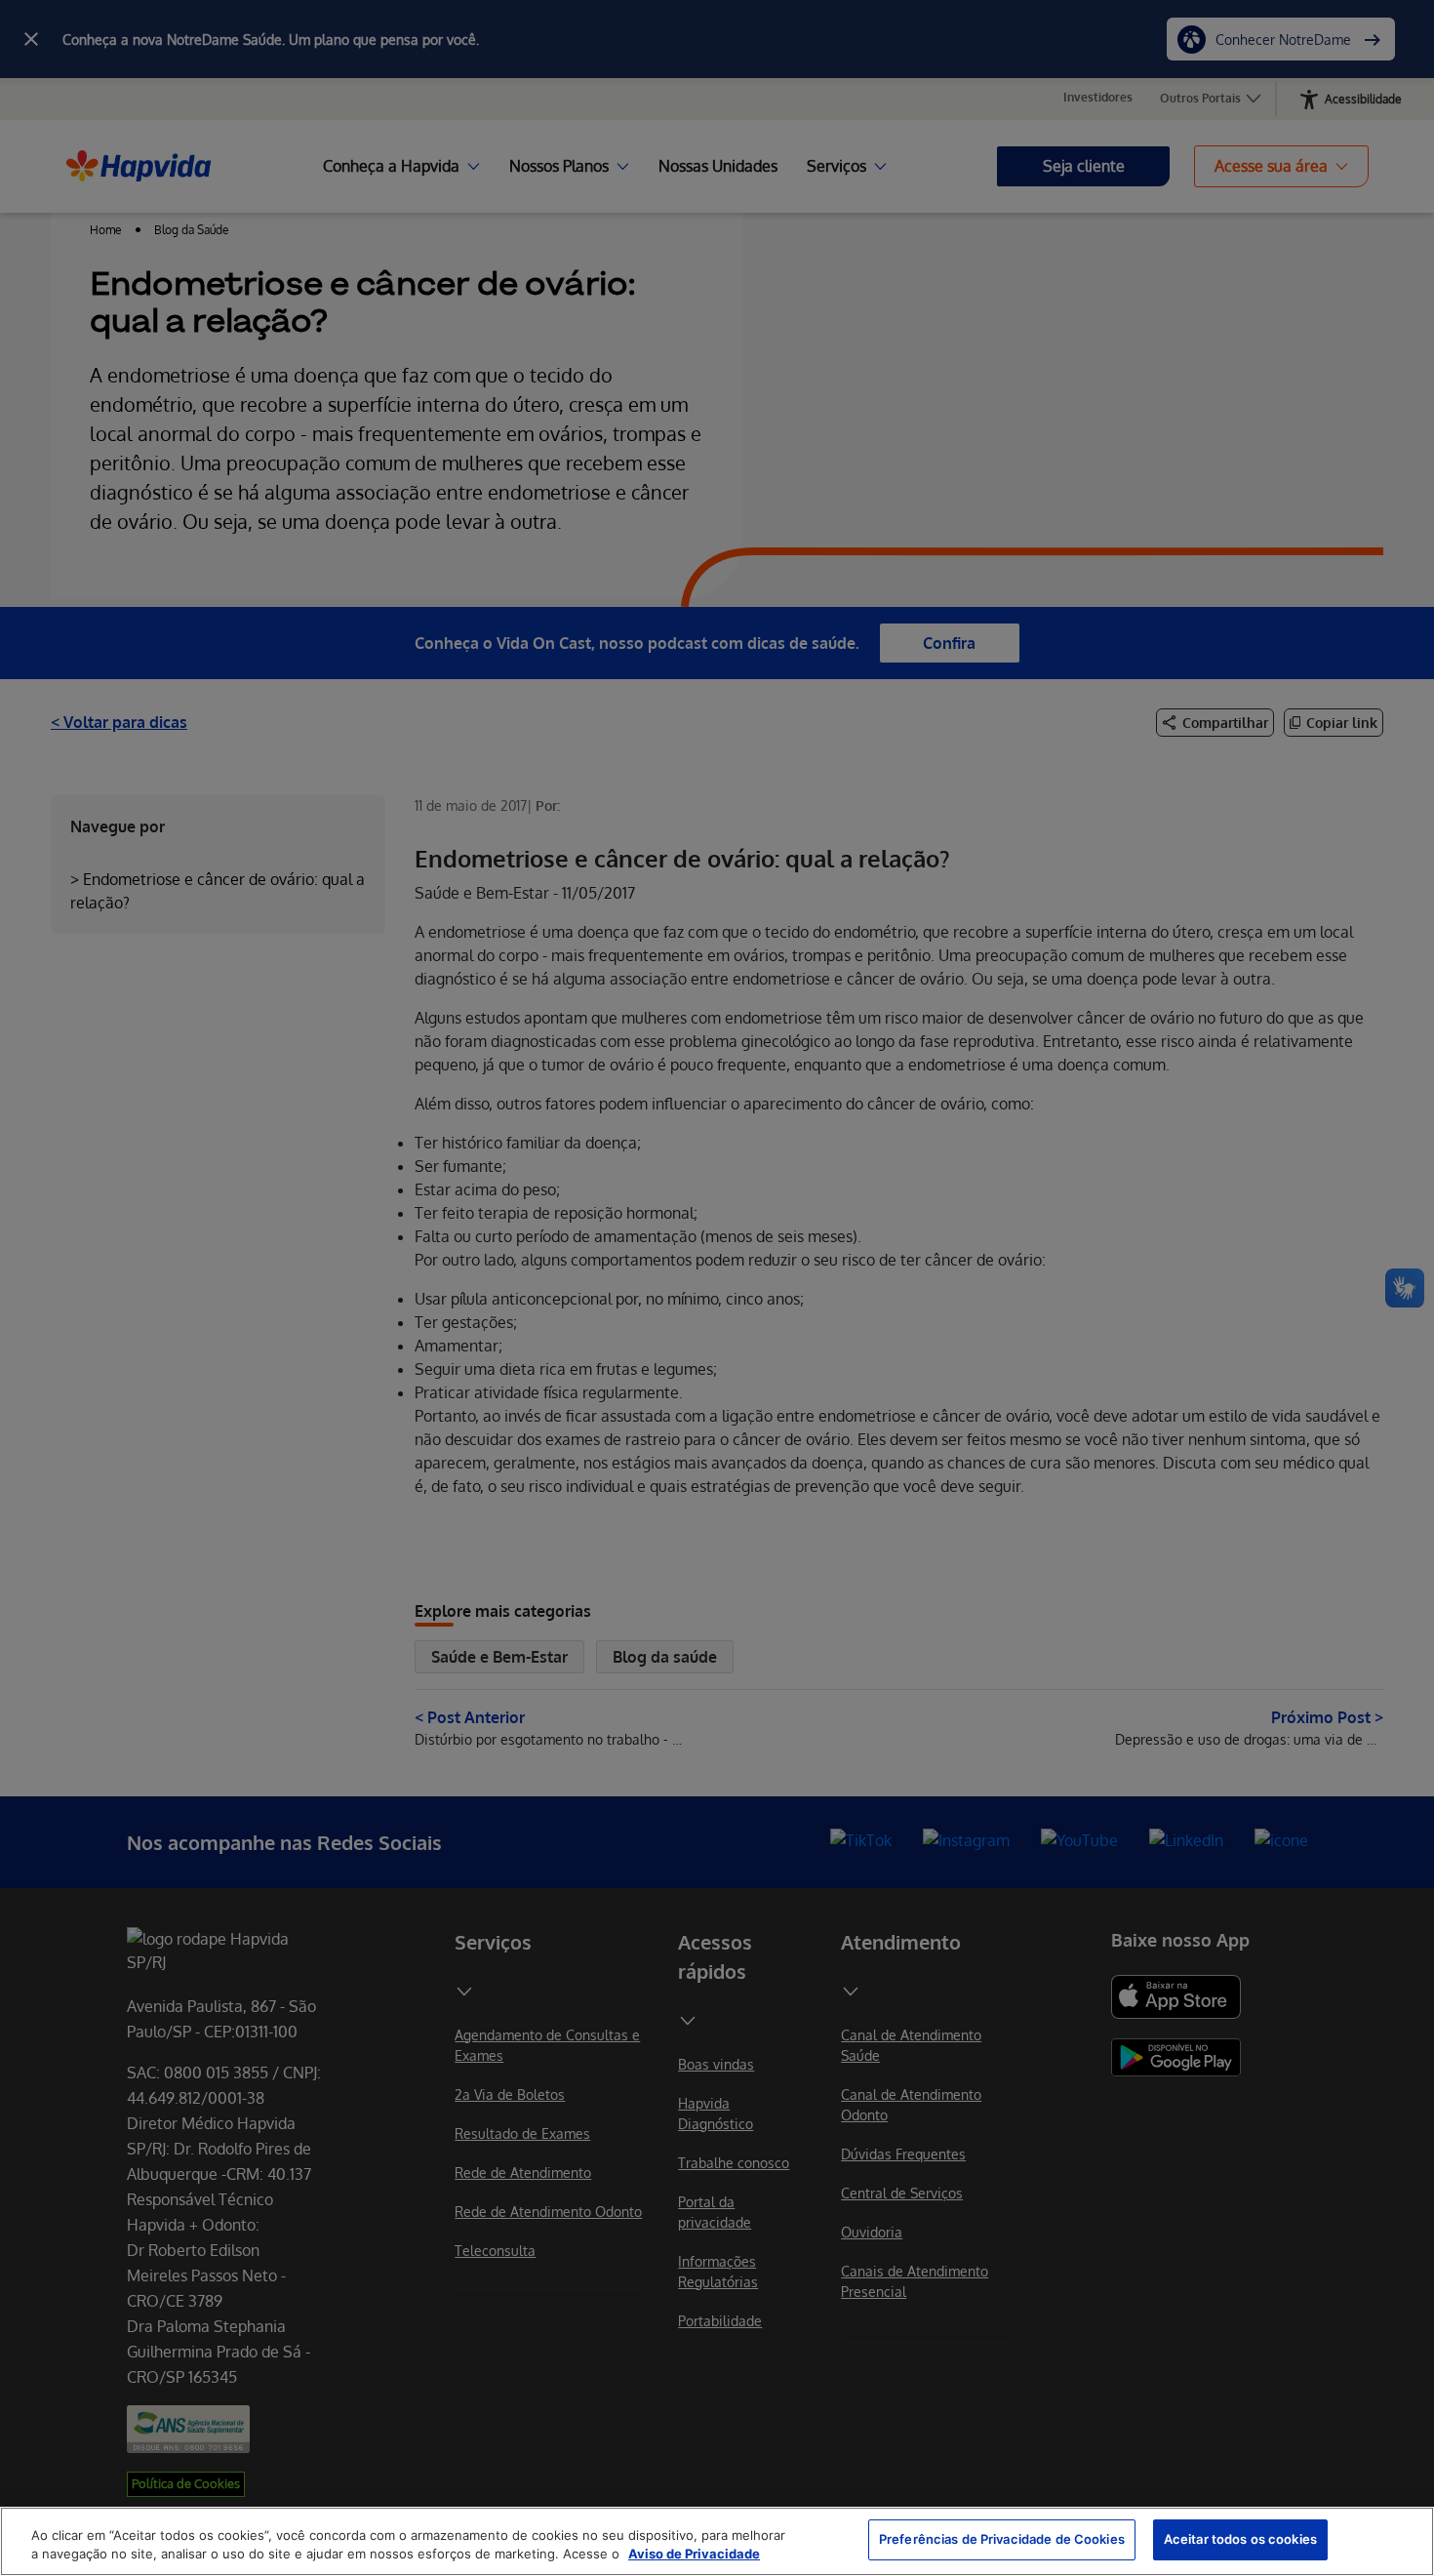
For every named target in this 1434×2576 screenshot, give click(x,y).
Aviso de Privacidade (694, 2555)
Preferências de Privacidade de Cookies (1002, 2539)
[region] (717, 2541)
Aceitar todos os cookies (1240, 2539)
